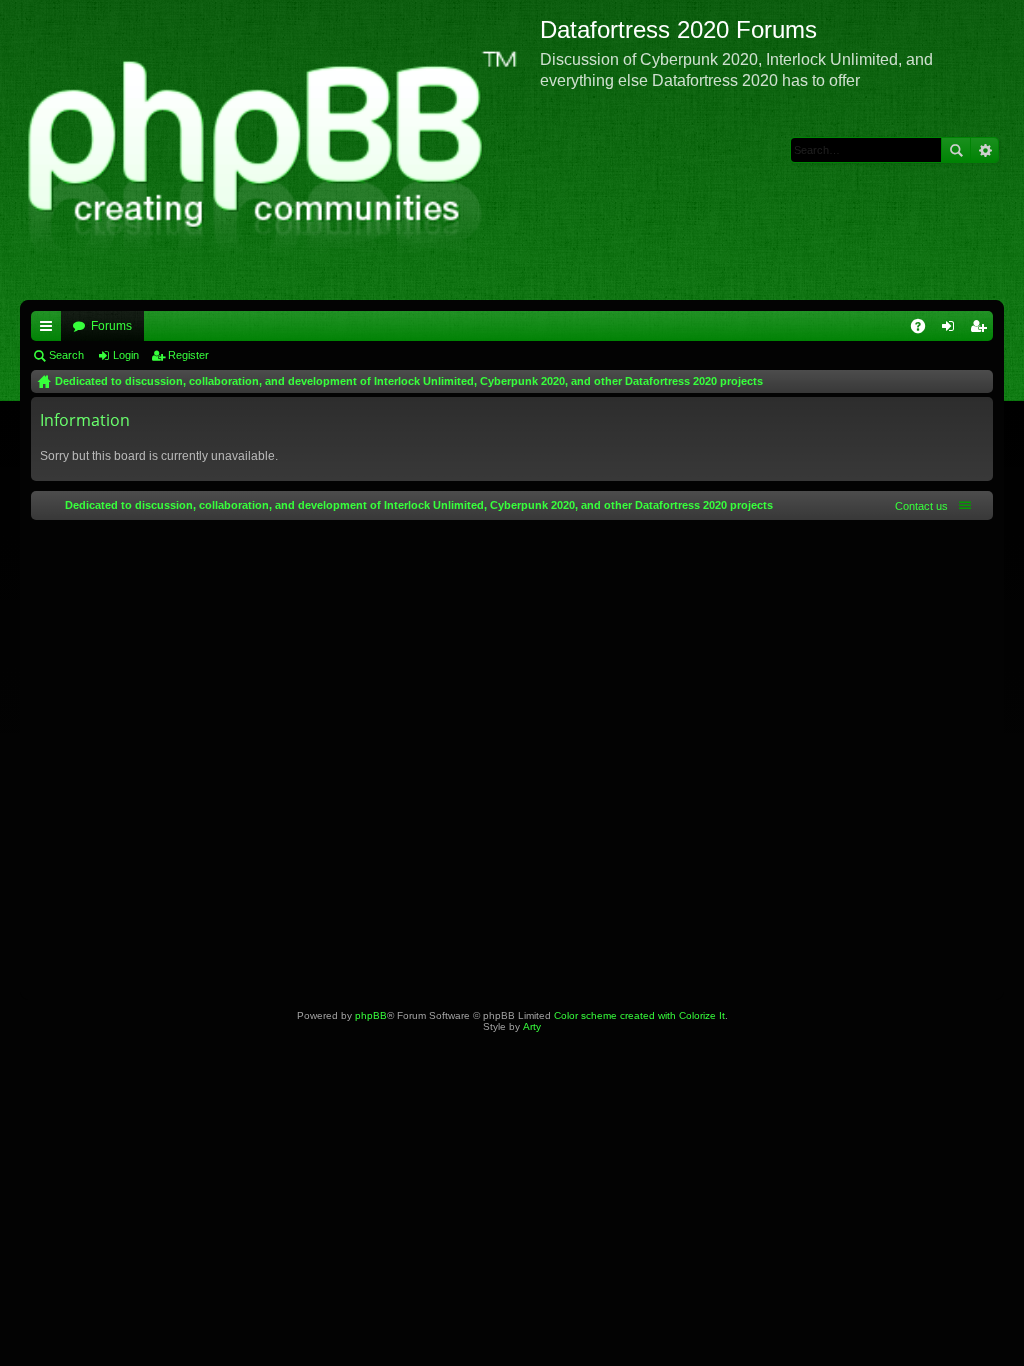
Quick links (50, 330)
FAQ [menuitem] (924, 330)
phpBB (371, 1015)
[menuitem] (917, 506)
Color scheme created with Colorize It (639, 1015)
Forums (111, 326)
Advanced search (984, 150)
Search (956, 150)
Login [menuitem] (952, 330)
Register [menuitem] (982, 330)
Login (126, 355)
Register (188, 355)
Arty (532, 1026)
